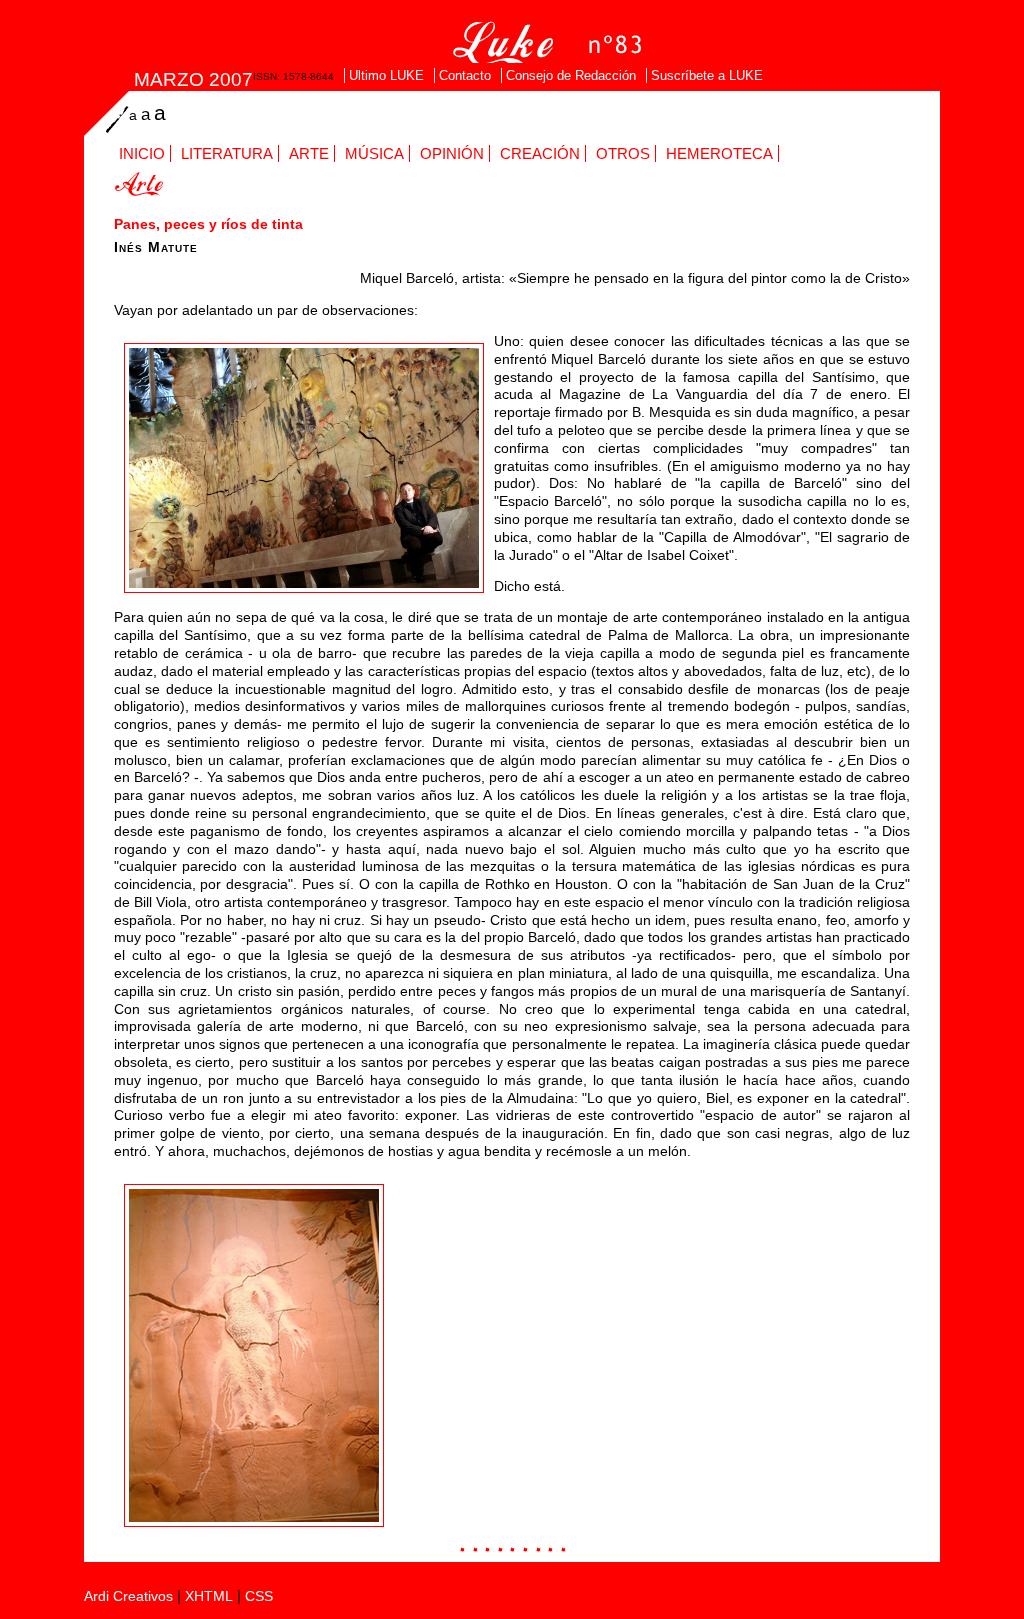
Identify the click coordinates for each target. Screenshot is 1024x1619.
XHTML (209, 1596)
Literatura (227, 153)
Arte (309, 153)
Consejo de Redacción (571, 75)
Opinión (452, 153)
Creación (540, 153)
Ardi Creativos (128, 1596)
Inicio (142, 153)
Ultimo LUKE (386, 75)
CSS (259, 1596)
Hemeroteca (719, 153)
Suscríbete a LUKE (707, 75)
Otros (623, 153)
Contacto (465, 75)
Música (374, 153)
